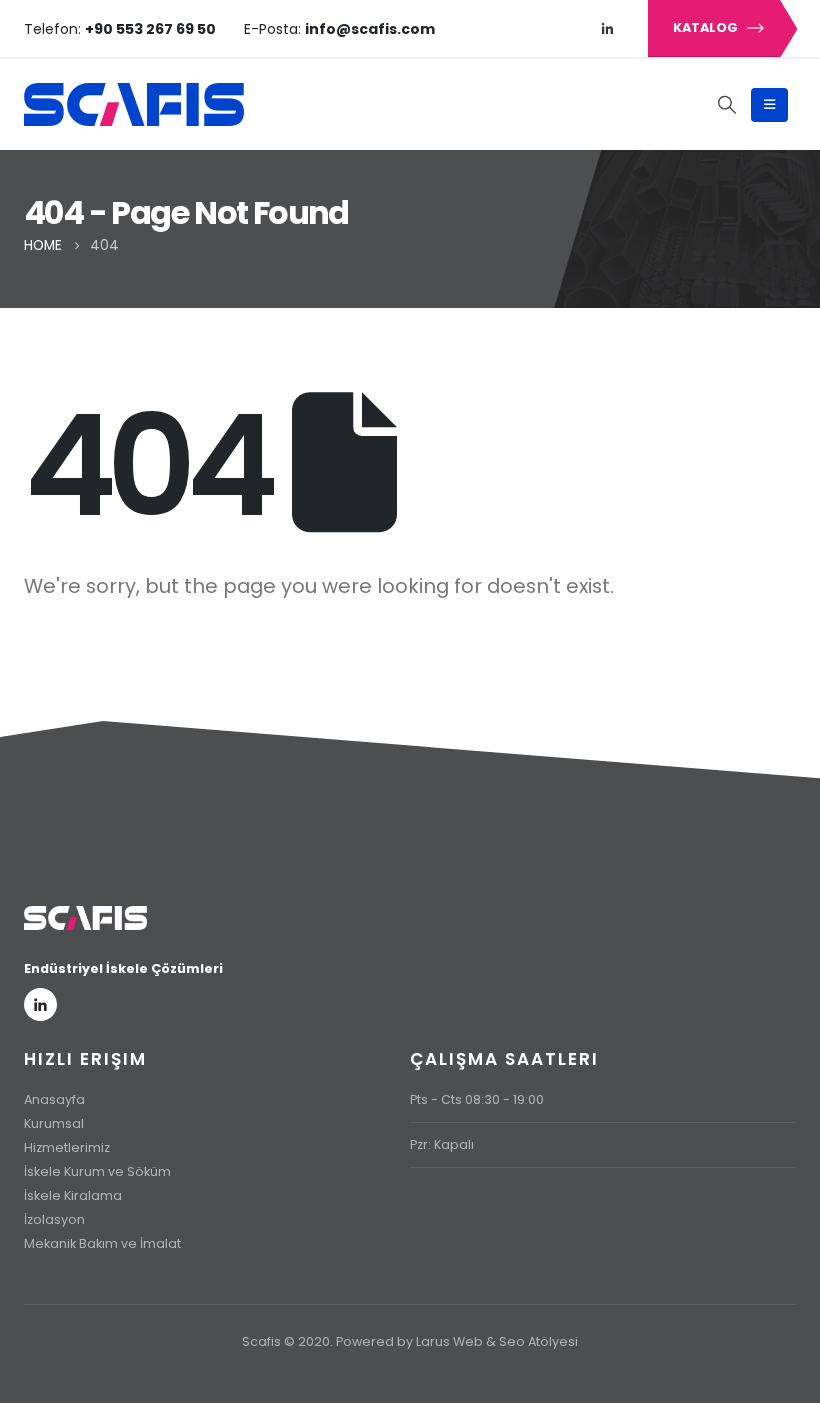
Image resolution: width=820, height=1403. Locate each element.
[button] (727, 105)
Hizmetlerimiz (67, 1147)
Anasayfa (54, 1099)
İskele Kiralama (73, 1195)
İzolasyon (54, 1219)
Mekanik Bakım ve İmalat (102, 1243)
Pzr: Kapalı (442, 1144)
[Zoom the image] (85, 918)
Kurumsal (54, 1123)
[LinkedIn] (608, 29)
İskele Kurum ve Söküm (97, 1171)
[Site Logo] (134, 104)
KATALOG (707, 27)
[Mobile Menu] (769, 105)
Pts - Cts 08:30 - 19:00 (477, 1099)
